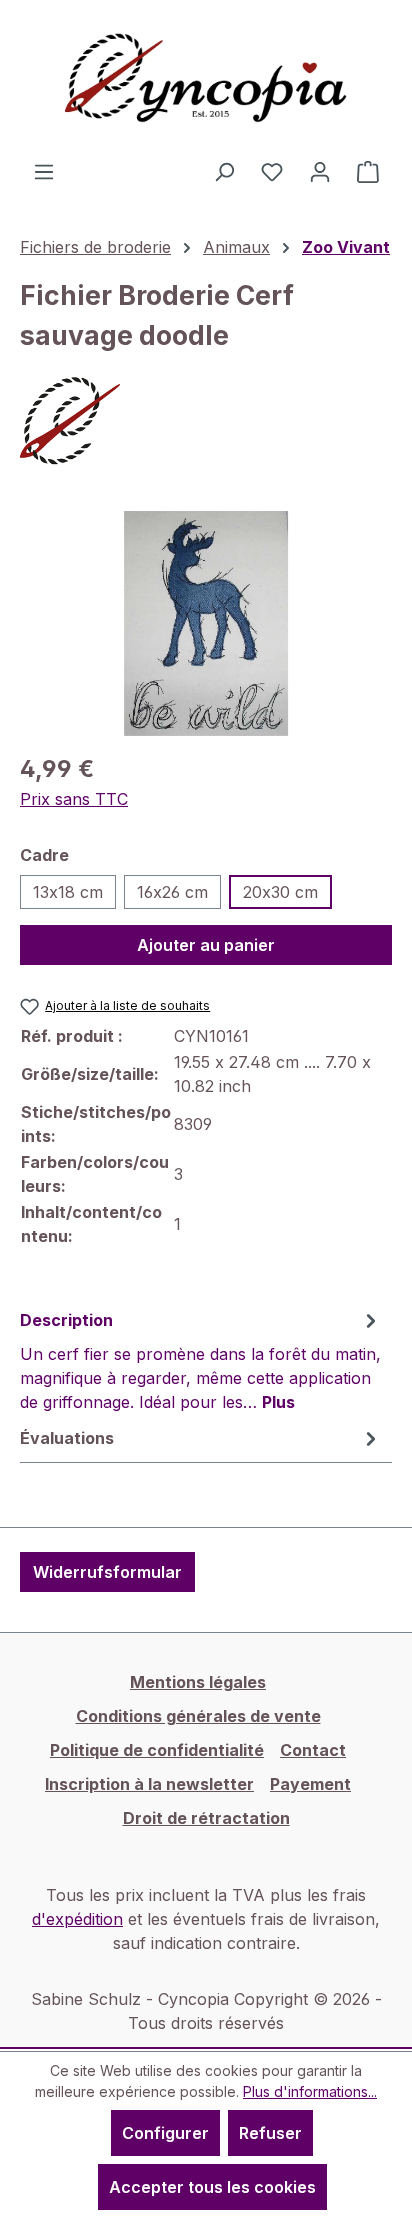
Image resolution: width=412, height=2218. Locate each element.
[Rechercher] (224, 171)
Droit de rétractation (206, 1818)
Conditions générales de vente (198, 1716)
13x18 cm (68, 892)
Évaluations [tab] (67, 1438)
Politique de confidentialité (157, 1750)
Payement (310, 1784)
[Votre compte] (320, 171)
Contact (313, 1750)
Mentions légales (198, 1682)
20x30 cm (280, 892)
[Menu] (44, 171)
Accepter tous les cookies (212, 2187)
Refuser (270, 2133)
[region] (206, 623)
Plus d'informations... (310, 2091)
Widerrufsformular (107, 1572)
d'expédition (77, 1919)
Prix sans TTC (74, 799)
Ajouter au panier (206, 945)
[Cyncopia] (206, 421)
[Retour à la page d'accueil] (206, 79)
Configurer (165, 2133)
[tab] (201, 1360)
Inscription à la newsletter (149, 1784)
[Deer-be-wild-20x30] (206, 623)
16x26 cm (172, 892)
